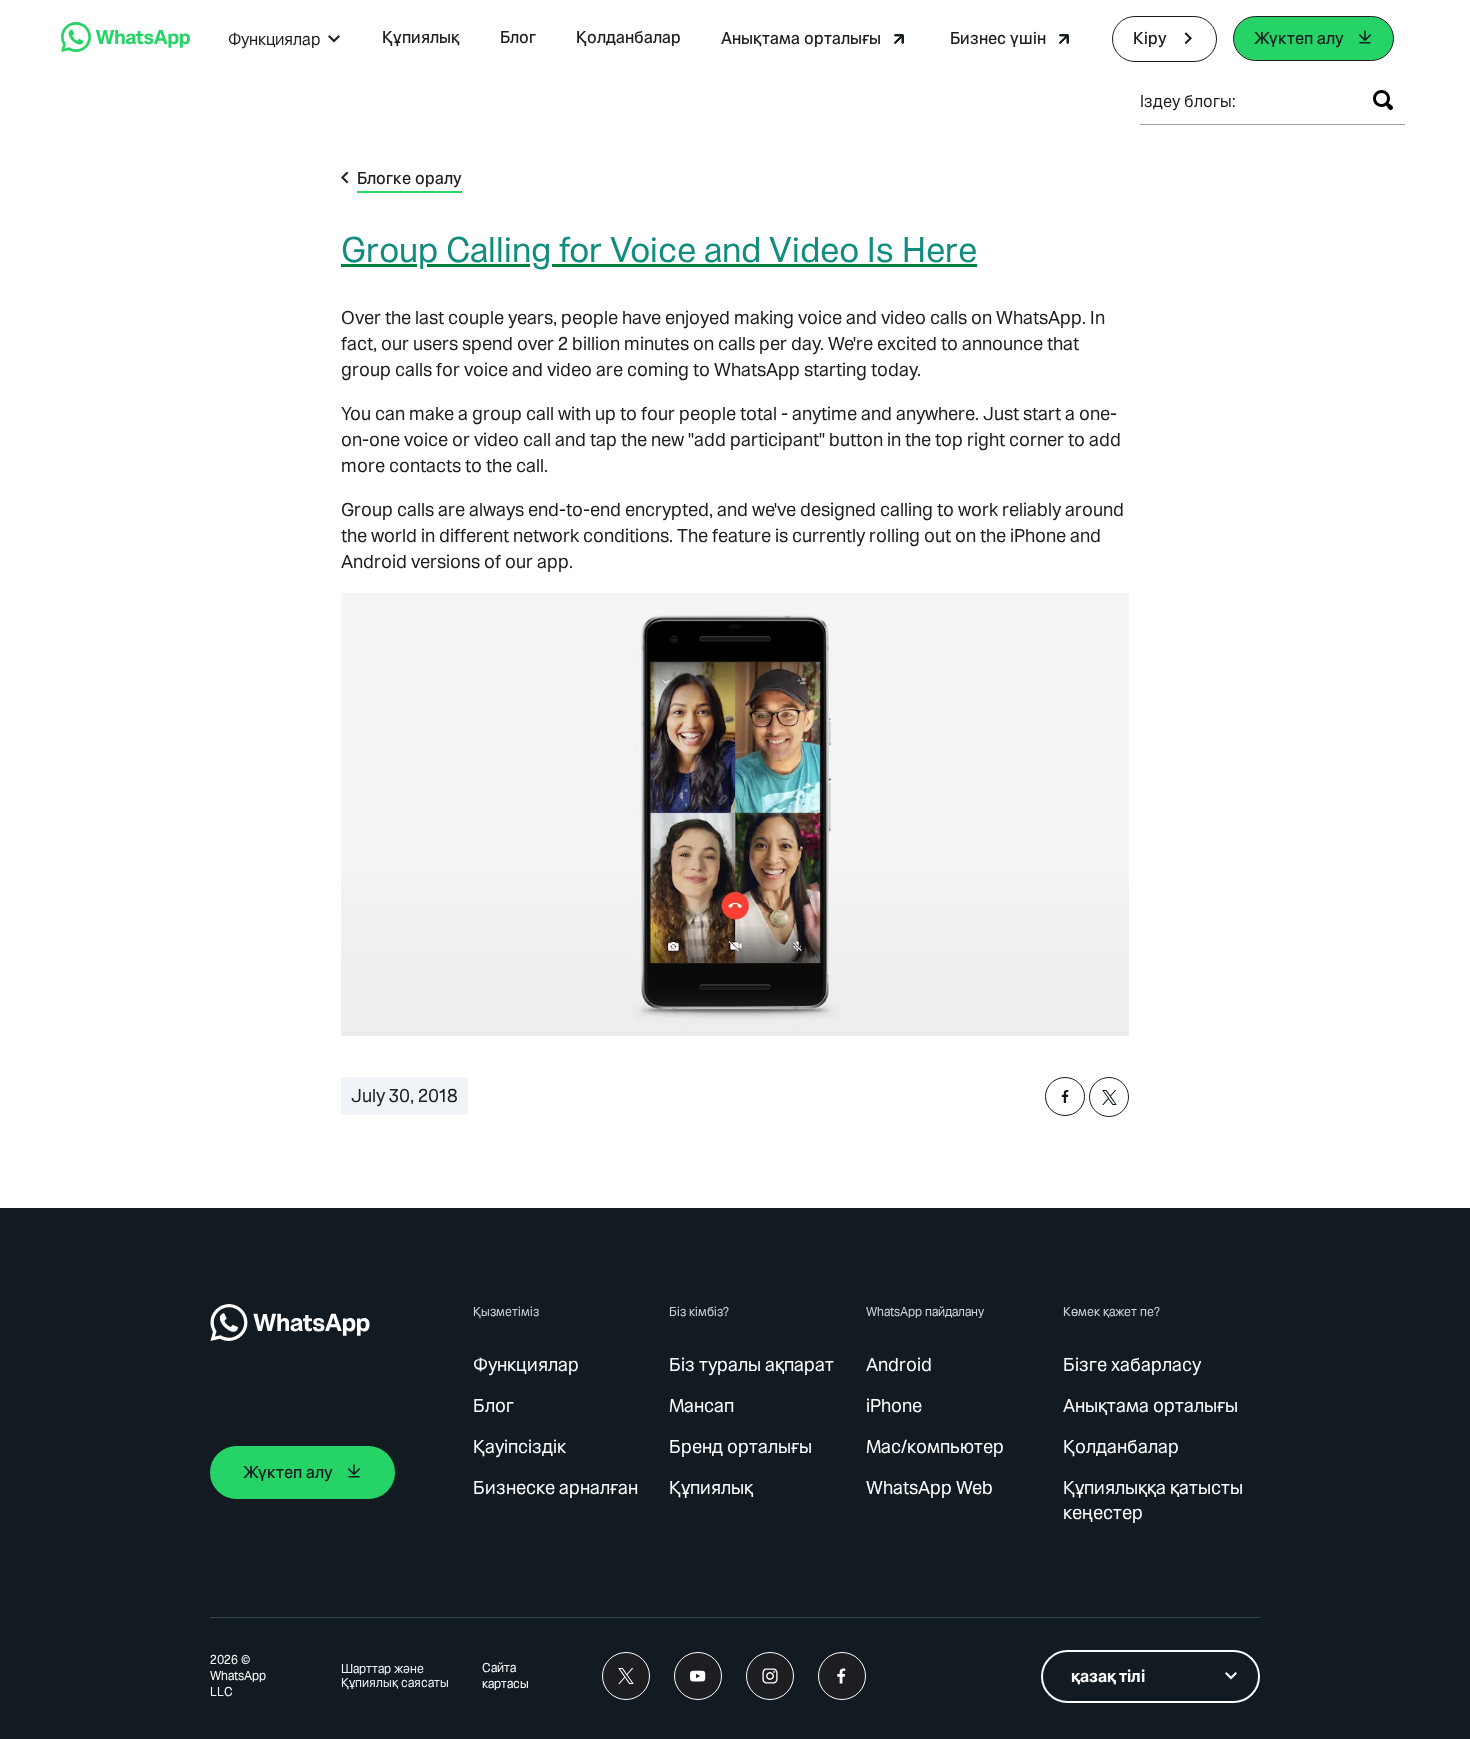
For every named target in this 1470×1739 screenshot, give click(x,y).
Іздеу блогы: (1188, 101)
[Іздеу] (1383, 100)
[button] (285, 39)
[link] (125, 46)
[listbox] (1150, 1676)
